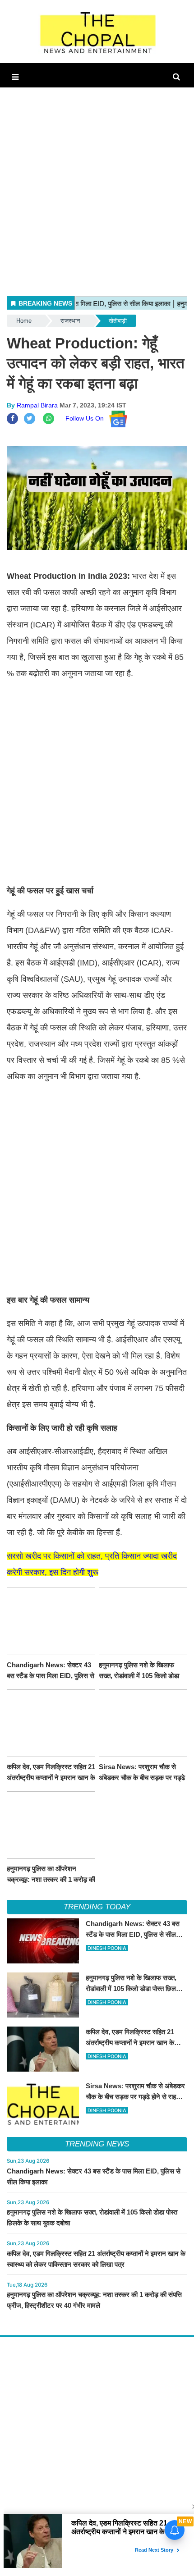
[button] (15, 77)
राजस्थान (70, 321)
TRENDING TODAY (97, 1907)
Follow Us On (87, 418)
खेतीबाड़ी (118, 321)
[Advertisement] (97, 184)
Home (24, 321)
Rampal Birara (37, 405)
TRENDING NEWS (97, 2144)
